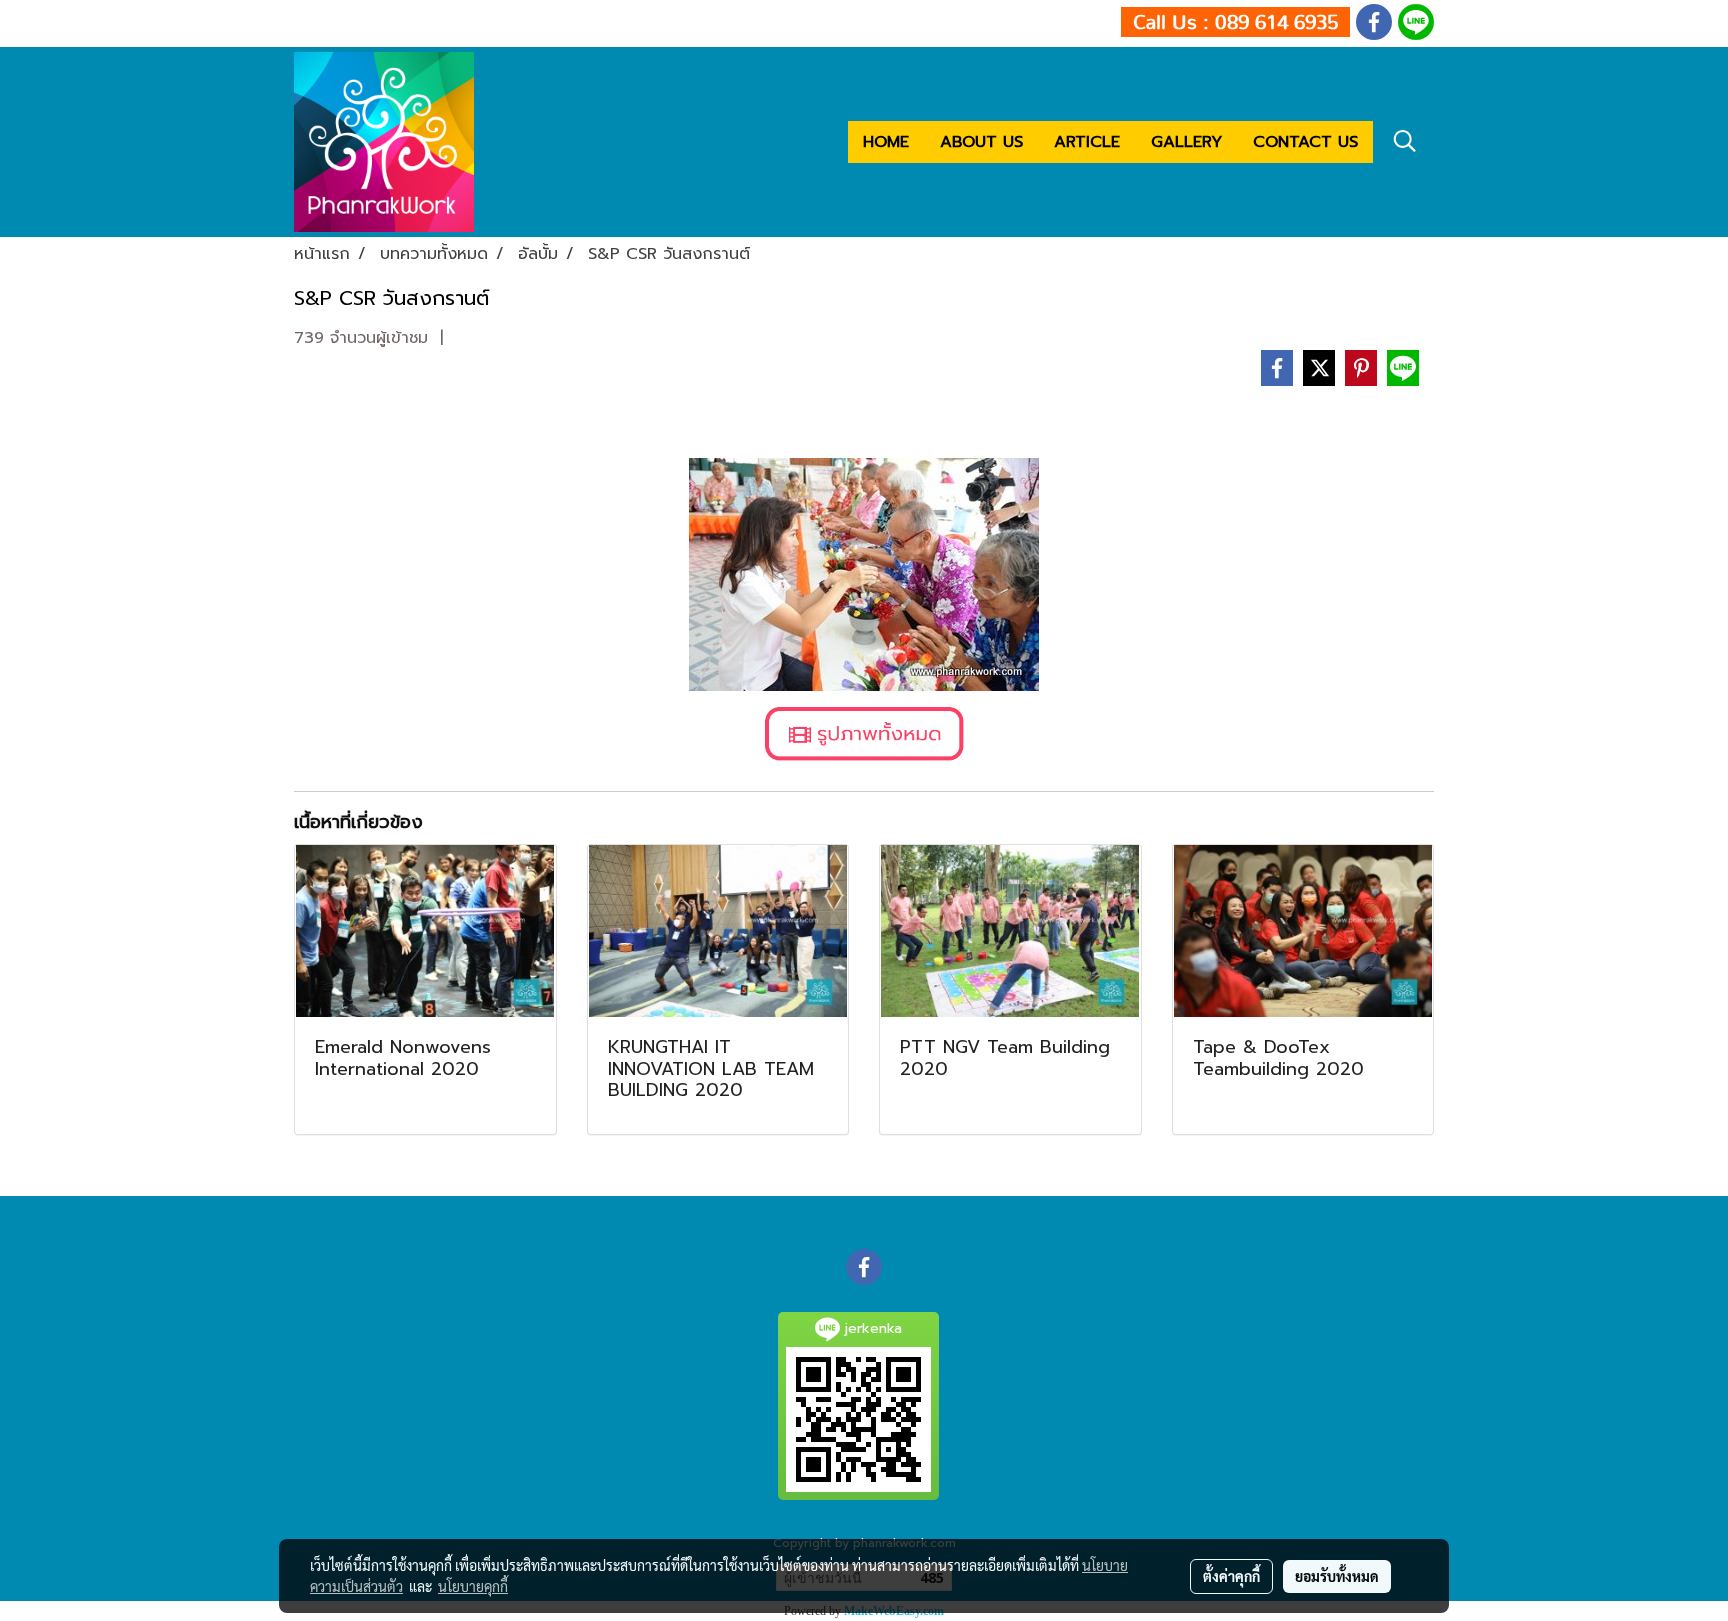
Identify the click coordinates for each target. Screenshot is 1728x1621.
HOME (886, 142)
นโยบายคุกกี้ (473, 1586)
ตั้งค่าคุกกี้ (1231, 1576)
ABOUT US (981, 142)
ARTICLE (1087, 142)
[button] (1405, 141)
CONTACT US (1305, 142)
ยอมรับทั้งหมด (1337, 1576)
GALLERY (1186, 142)
